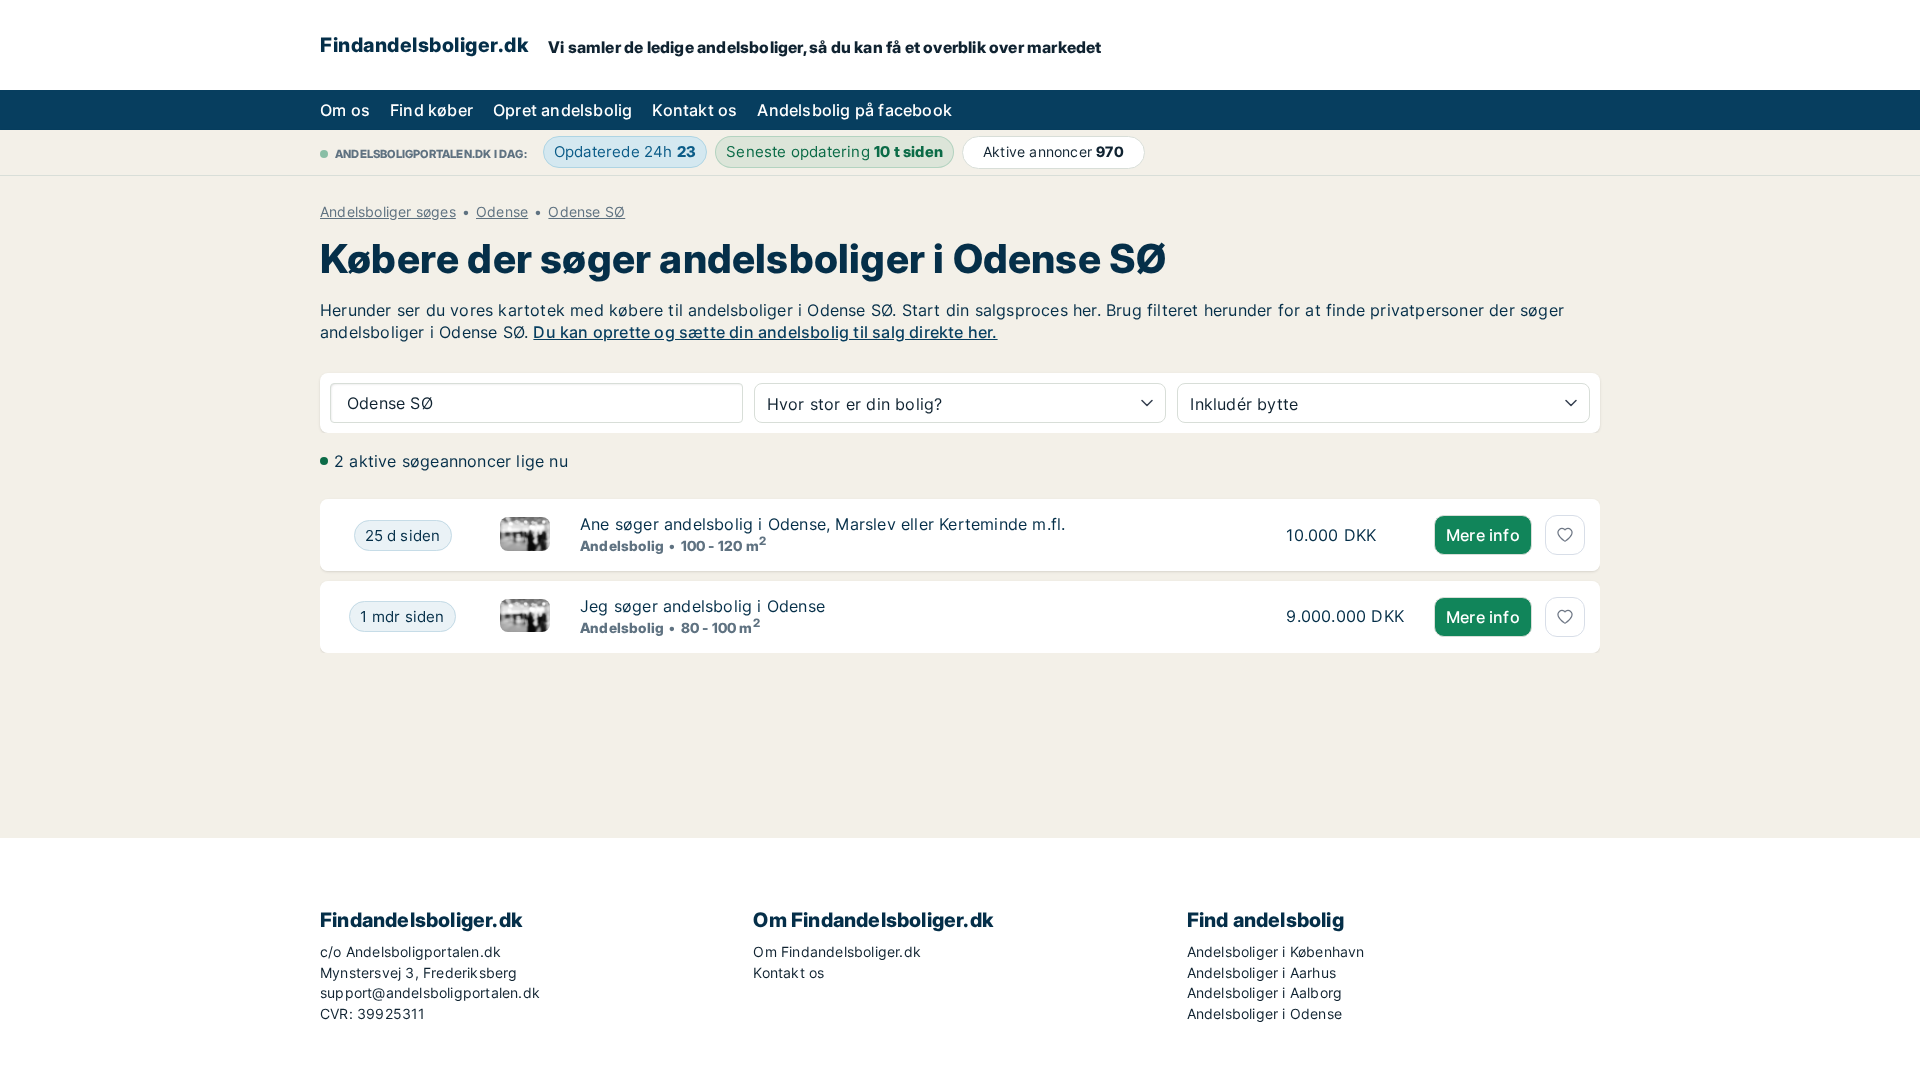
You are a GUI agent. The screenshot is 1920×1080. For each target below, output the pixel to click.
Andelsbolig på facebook (854, 110)
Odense (502, 212)
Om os (345, 110)
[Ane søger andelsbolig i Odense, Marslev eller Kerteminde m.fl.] (525, 535)
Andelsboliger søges (388, 212)
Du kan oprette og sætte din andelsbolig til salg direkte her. (765, 332)
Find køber (431, 110)
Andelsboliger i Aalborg (1265, 992)
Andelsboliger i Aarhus (1261, 972)
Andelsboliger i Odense (1264, 1013)
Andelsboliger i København (1276, 951)
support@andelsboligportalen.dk (430, 992)
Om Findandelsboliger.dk (837, 951)
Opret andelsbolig (562, 110)
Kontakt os (694, 110)
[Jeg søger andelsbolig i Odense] (525, 617)
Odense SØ (586, 212)
